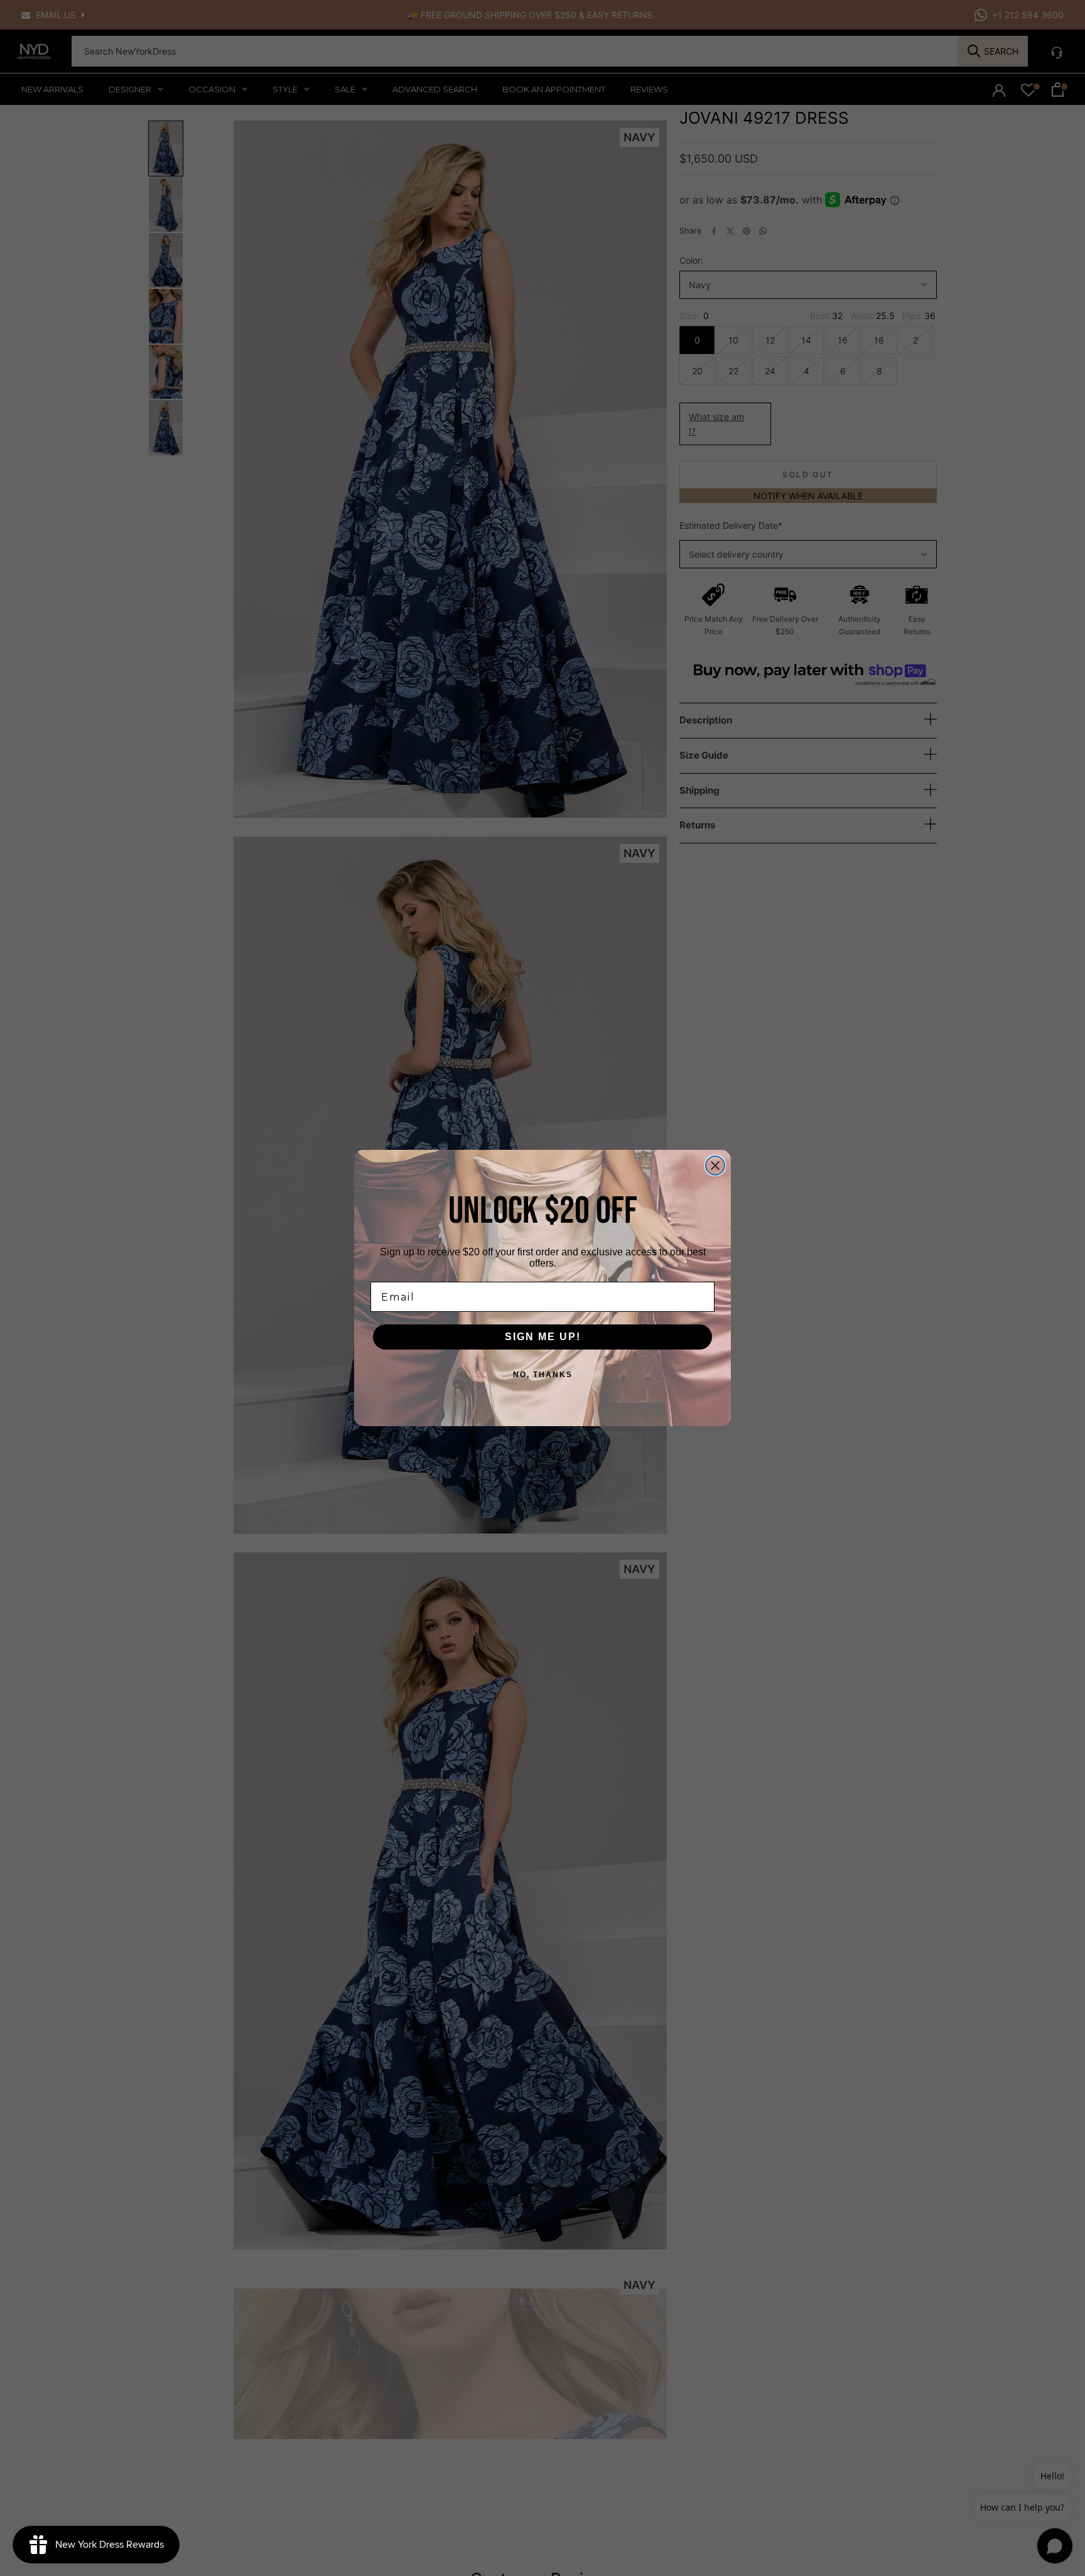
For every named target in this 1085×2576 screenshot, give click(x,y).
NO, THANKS (543, 1375)
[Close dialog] (715, 1166)
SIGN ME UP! (543, 1337)
